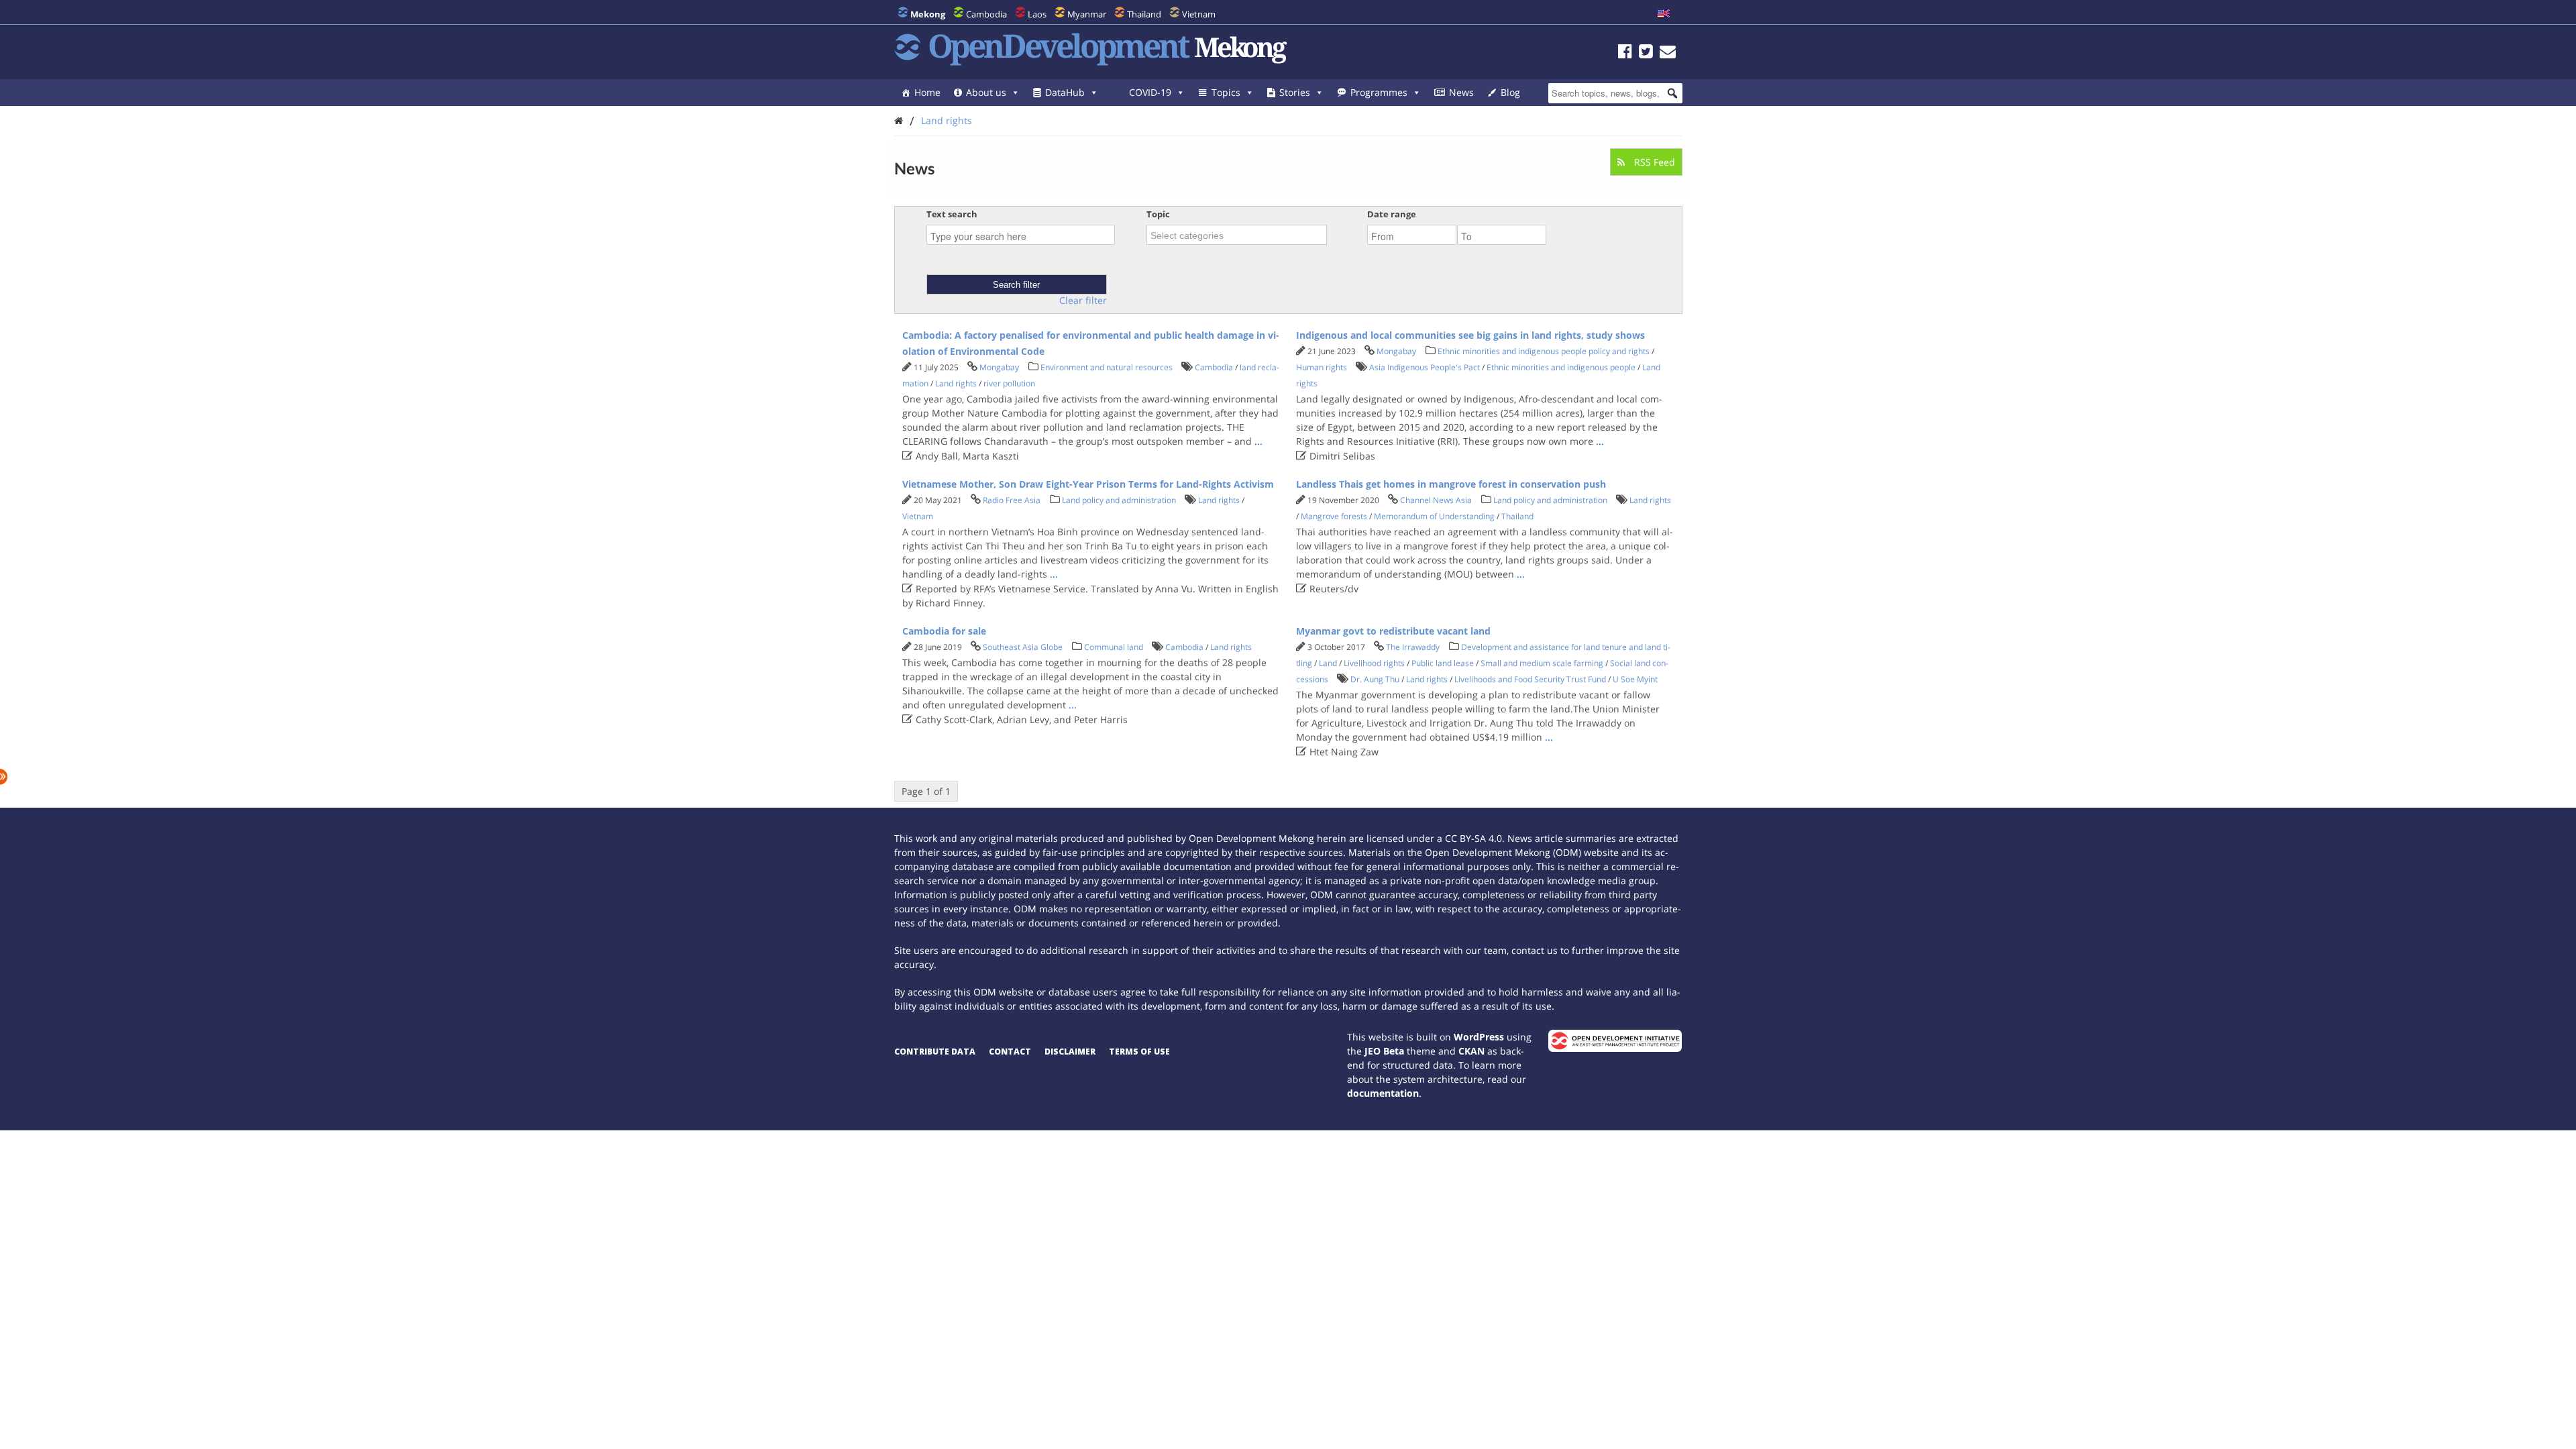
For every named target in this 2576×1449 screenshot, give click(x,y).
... (1258, 441)
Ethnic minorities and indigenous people (1561, 367)
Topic (1158, 214)
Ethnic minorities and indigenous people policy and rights (1544, 351)
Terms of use (1139, 1052)
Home (927, 92)
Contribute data (935, 1052)
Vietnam (1199, 14)
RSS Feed (1653, 162)
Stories (1295, 92)
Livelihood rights (1374, 663)
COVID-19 (1150, 92)
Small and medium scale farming (1542, 663)
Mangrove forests (1334, 516)
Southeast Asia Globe (1023, 647)
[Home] (899, 120)
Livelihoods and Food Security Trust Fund (1530, 679)
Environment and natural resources (1107, 367)
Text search (952, 214)
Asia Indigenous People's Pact (1425, 367)
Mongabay (999, 367)
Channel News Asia (1436, 500)
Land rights (947, 120)
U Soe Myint (1635, 679)
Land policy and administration (1119, 500)
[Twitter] (1646, 53)
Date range (1392, 214)
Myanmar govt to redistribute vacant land (1393, 631)
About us (986, 92)
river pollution (1009, 383)
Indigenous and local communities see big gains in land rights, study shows (1470, 335)
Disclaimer (1070, 1052)
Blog (1510, 92)
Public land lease (1443, 663)
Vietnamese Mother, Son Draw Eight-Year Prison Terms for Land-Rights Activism (1088, 484)
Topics (1226, 92)
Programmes (1379, 92)
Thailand (1144, 14)
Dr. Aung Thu (1375, 679)
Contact (1010, 1052)
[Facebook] (1625, 53)
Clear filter (1083, 301)
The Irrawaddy (1413, 647)
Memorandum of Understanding (1434, 516)
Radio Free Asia (1012, 500)
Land (1328, 663)
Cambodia (986, 14)
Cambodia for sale (944, 631)
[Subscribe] (1668, 53)
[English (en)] (1664, 14)
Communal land (1114, 647)
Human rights (1322, 367)
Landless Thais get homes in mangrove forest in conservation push (1451, 484)
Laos (1037, 14)
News (1461, 92)
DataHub (1065, 92)
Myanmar (1087, 14)
